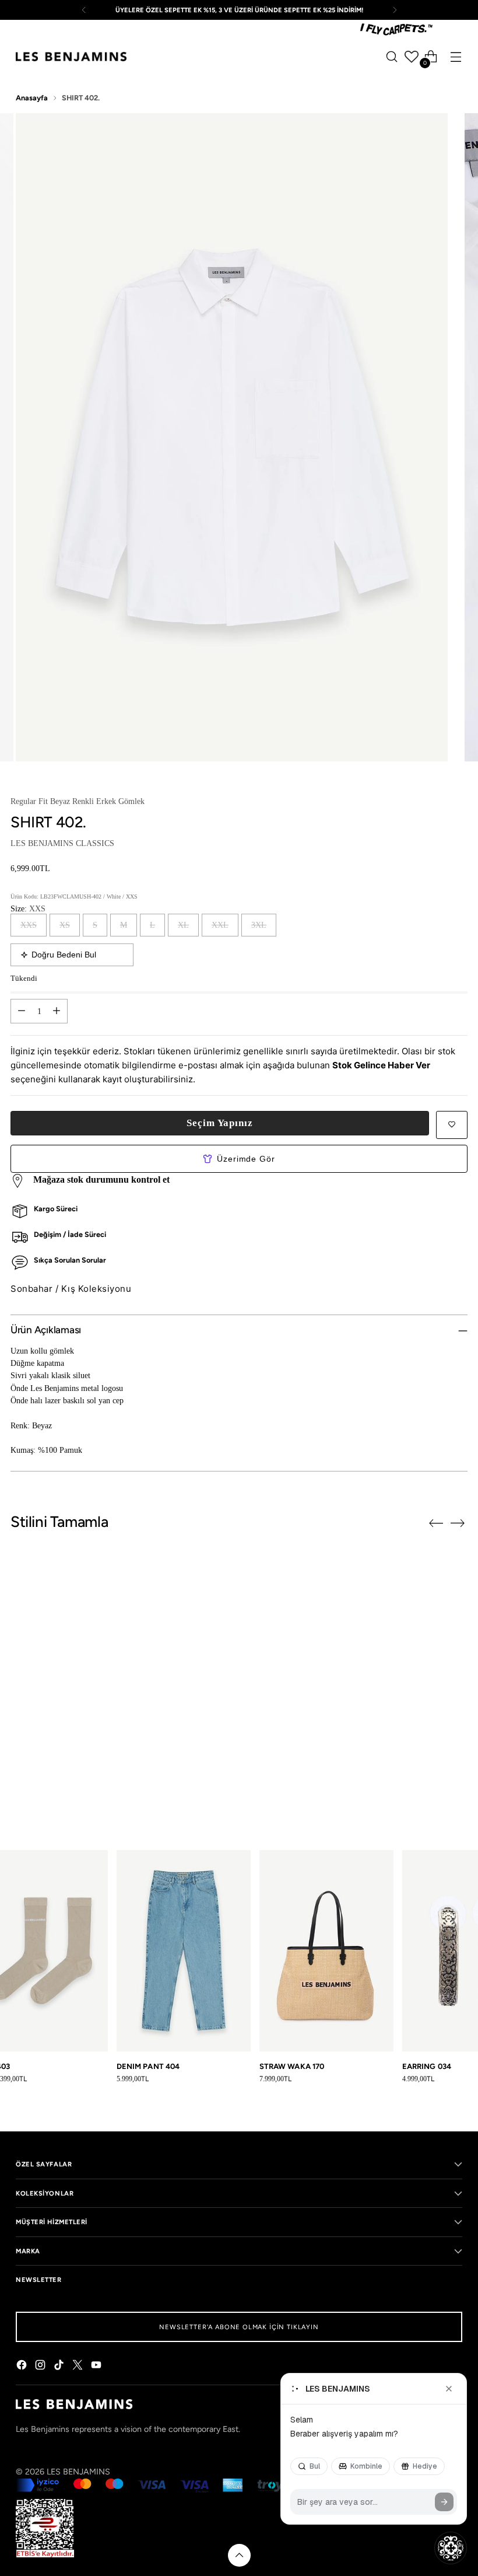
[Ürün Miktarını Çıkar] (22, 1011)
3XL (259, 925)
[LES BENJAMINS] (71, 57)
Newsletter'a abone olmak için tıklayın (239, 2327)
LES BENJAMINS (78, 2472)
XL (183, 925)
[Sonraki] (395, 10)
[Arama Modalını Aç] (392, 57)
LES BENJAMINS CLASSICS (62, 843)
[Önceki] (84, 10)
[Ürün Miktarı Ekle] (57, 1011)
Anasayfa (32, 98)
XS (65, 925)
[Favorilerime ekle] (452, 1125)
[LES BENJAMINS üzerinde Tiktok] (60, 2367)
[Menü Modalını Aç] (456, 57)
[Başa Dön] (239, 2555)
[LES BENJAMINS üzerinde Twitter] (79, 2367)
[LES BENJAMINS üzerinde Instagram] (41, 2367)
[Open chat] (451, 2548)
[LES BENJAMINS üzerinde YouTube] (97, 2367)
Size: (28, 908)
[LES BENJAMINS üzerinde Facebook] (23, 2367)
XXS (29, 925)
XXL (220, 925)
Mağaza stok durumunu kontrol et (101, 1179)
